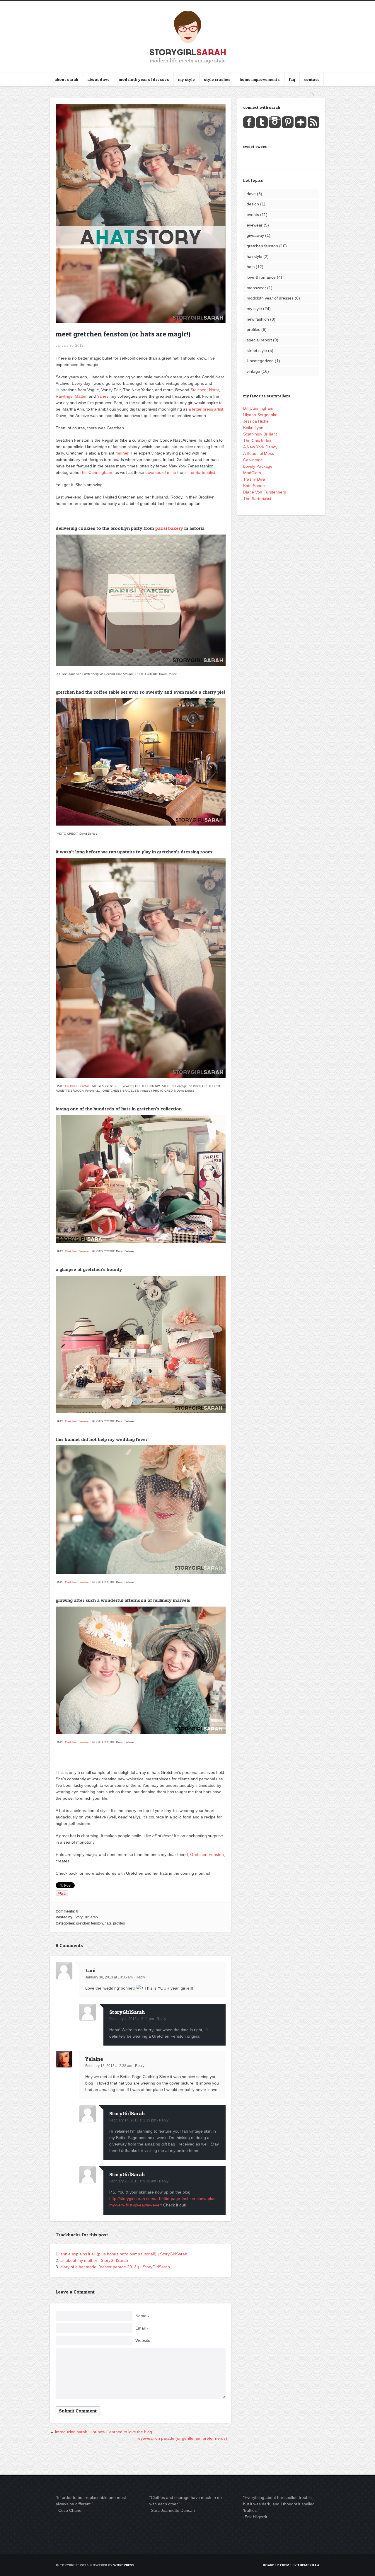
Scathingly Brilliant (260, 434)
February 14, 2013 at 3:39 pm (133, 2120)
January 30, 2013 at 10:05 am (109, 1977)
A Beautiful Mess (259, 453)
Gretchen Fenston (77, 1086)
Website (143, 2340)
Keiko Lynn (253, 428)
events (253, 215)
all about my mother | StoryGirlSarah (94, 2260)
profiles (119, 1923)
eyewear (255, 225)
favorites (153, 472)
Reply (140, 1977)
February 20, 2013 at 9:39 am (133, 2181)
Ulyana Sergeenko (260, 415)
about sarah (66, 79)
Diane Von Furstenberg (265, 492)
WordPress (124, 2565)
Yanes (103, 396)
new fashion (258, 319)
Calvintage (253, 460)
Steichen (198, 390)
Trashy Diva (254, 479)
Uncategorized (260, 361)
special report (259, 340)
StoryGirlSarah (86, 1917)
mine (172, 472)
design (253, 204)
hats (108, 1923)
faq (292, 79)
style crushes (217, 79)
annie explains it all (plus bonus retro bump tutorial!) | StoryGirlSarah (124, 2254)
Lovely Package (258, 466)
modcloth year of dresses (144, 79)
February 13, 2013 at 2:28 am (109, 2066)
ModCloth (252, 473)
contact (312, 79)
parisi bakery (169, 528)
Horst (214, 390)
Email (142, 2328)
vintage (253, 371)
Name (142, 2316)
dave (251, 194)
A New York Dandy (260, 447)
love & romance (261, 277)
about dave (98, 79)
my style (186, 79)
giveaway (255, 235)
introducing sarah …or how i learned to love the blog (104, 2432)
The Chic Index (257, 440)
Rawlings (64, 396)
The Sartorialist (201, 472)
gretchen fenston (90, 1923)
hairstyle (254, 256)
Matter (81, 396)
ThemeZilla (308, 2565)
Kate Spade (254, 486)
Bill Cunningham (97, 472)
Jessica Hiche (256, 421)
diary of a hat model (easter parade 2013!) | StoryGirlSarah (115, 2267)
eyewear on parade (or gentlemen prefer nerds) (183, 2438)
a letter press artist (206, 409)
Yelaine (94, 2059)
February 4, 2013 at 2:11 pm (132, 2019)
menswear (256, 288)
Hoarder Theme (277, 2565)
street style (257, 351)
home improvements (260, 79)
